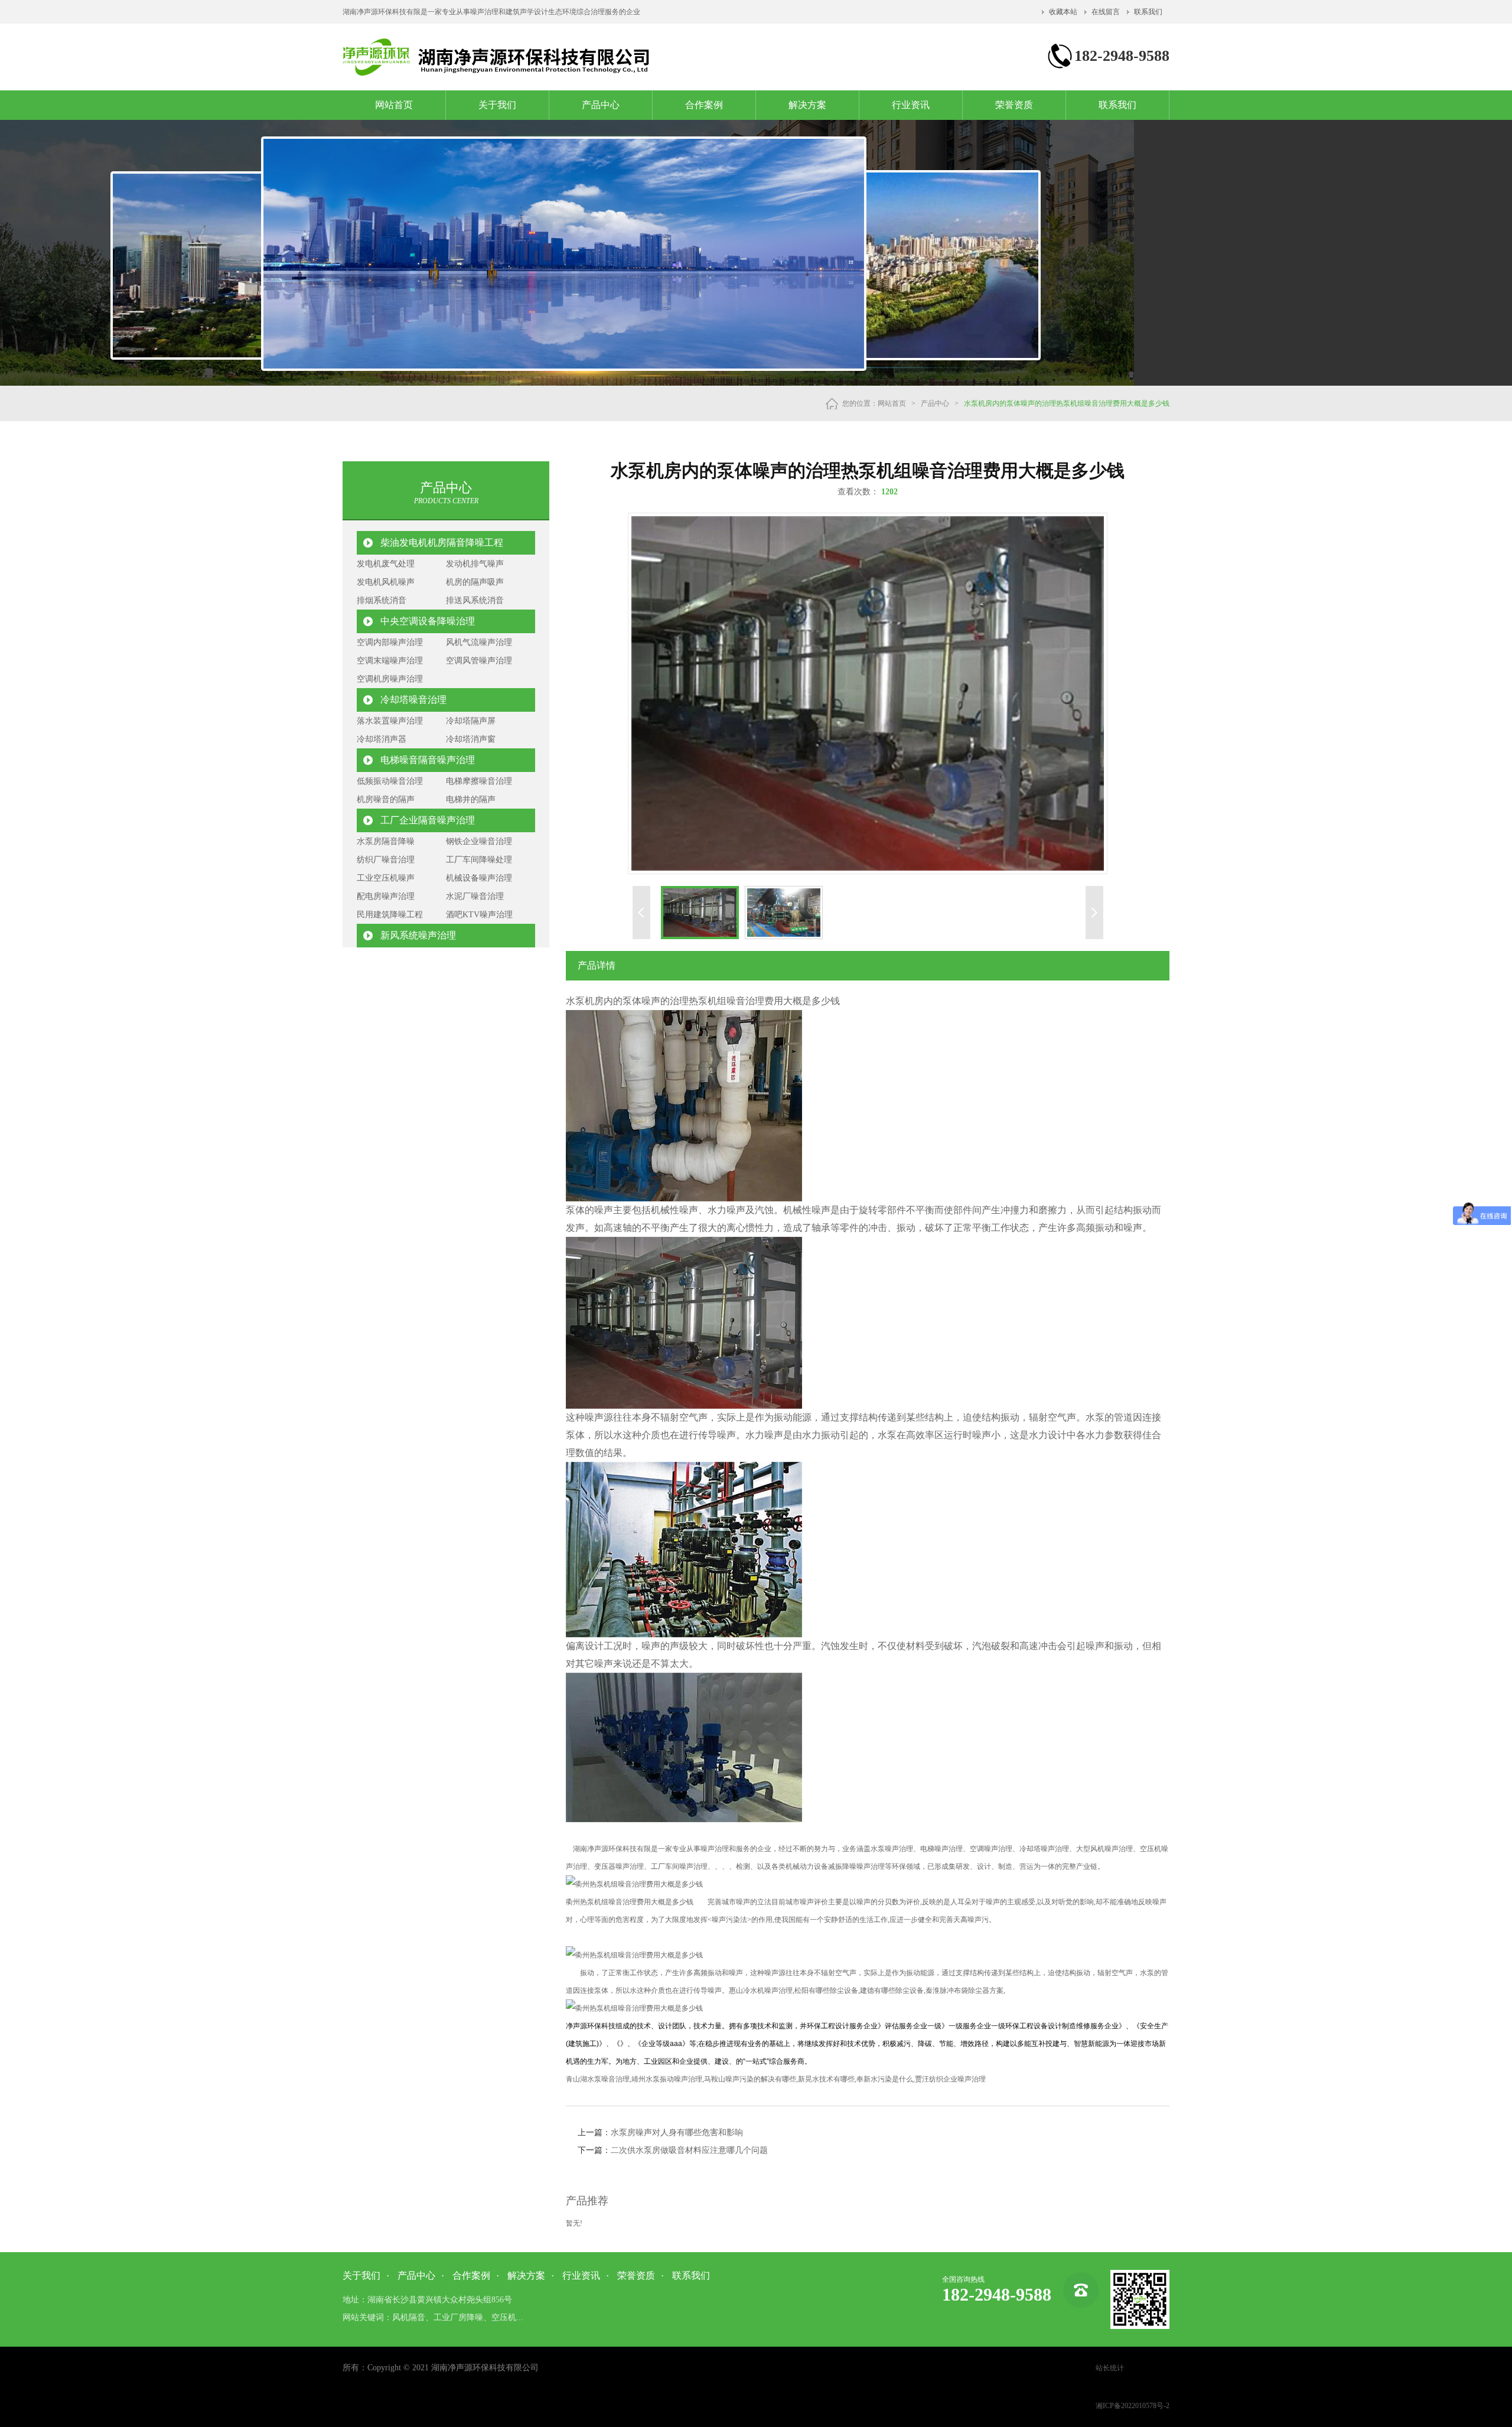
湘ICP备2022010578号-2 (1133, 2406)
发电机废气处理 (386, 564)
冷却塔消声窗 (471, 739)
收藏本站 (1063, 12)
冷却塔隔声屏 (471, 721)
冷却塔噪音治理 (413, 700)
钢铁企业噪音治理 (479, 841)
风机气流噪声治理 (479, 642)
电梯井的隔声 (471, 799)
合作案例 (704, 105)
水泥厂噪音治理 (475, 896)
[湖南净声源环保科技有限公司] (497, 73)
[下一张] (1011, 693)
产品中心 (601, 105)
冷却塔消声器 (382, 739)
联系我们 (1148, 12)
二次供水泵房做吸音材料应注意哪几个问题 (689, 2150)
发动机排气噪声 (475, 564)
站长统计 (1110, 2368)
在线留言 (1106, 12)
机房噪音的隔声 (386, 799)
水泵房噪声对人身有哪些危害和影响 (677, 2133)
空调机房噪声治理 (390, 679)
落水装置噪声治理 (390, 721)
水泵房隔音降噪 (386, 841)
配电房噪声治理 (386, 896)
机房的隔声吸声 (475, 582)
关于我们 (497, 105)
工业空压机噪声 (386, 878)
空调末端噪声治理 (390, 661)
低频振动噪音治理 (390, 781)
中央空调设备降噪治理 (428, 621)
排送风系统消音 (475, 600)
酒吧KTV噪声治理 (479, 915)
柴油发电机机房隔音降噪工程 (442, 543)
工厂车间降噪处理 (479, 860)
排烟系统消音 (382, 600)
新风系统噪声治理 (418, 935)
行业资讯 (911, 105)
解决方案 (807, 105)
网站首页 (394, 105)
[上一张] (724, 693)
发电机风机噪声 (386, 582)
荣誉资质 (1014, 105)
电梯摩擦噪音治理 (479, 781)
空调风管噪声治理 (479, 661)
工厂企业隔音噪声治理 (428, 820)
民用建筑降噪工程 (390, 915)
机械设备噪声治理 (479, 878)
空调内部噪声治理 (390, 642)
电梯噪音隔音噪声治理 (428, 760)
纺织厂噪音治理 (386, 860)
